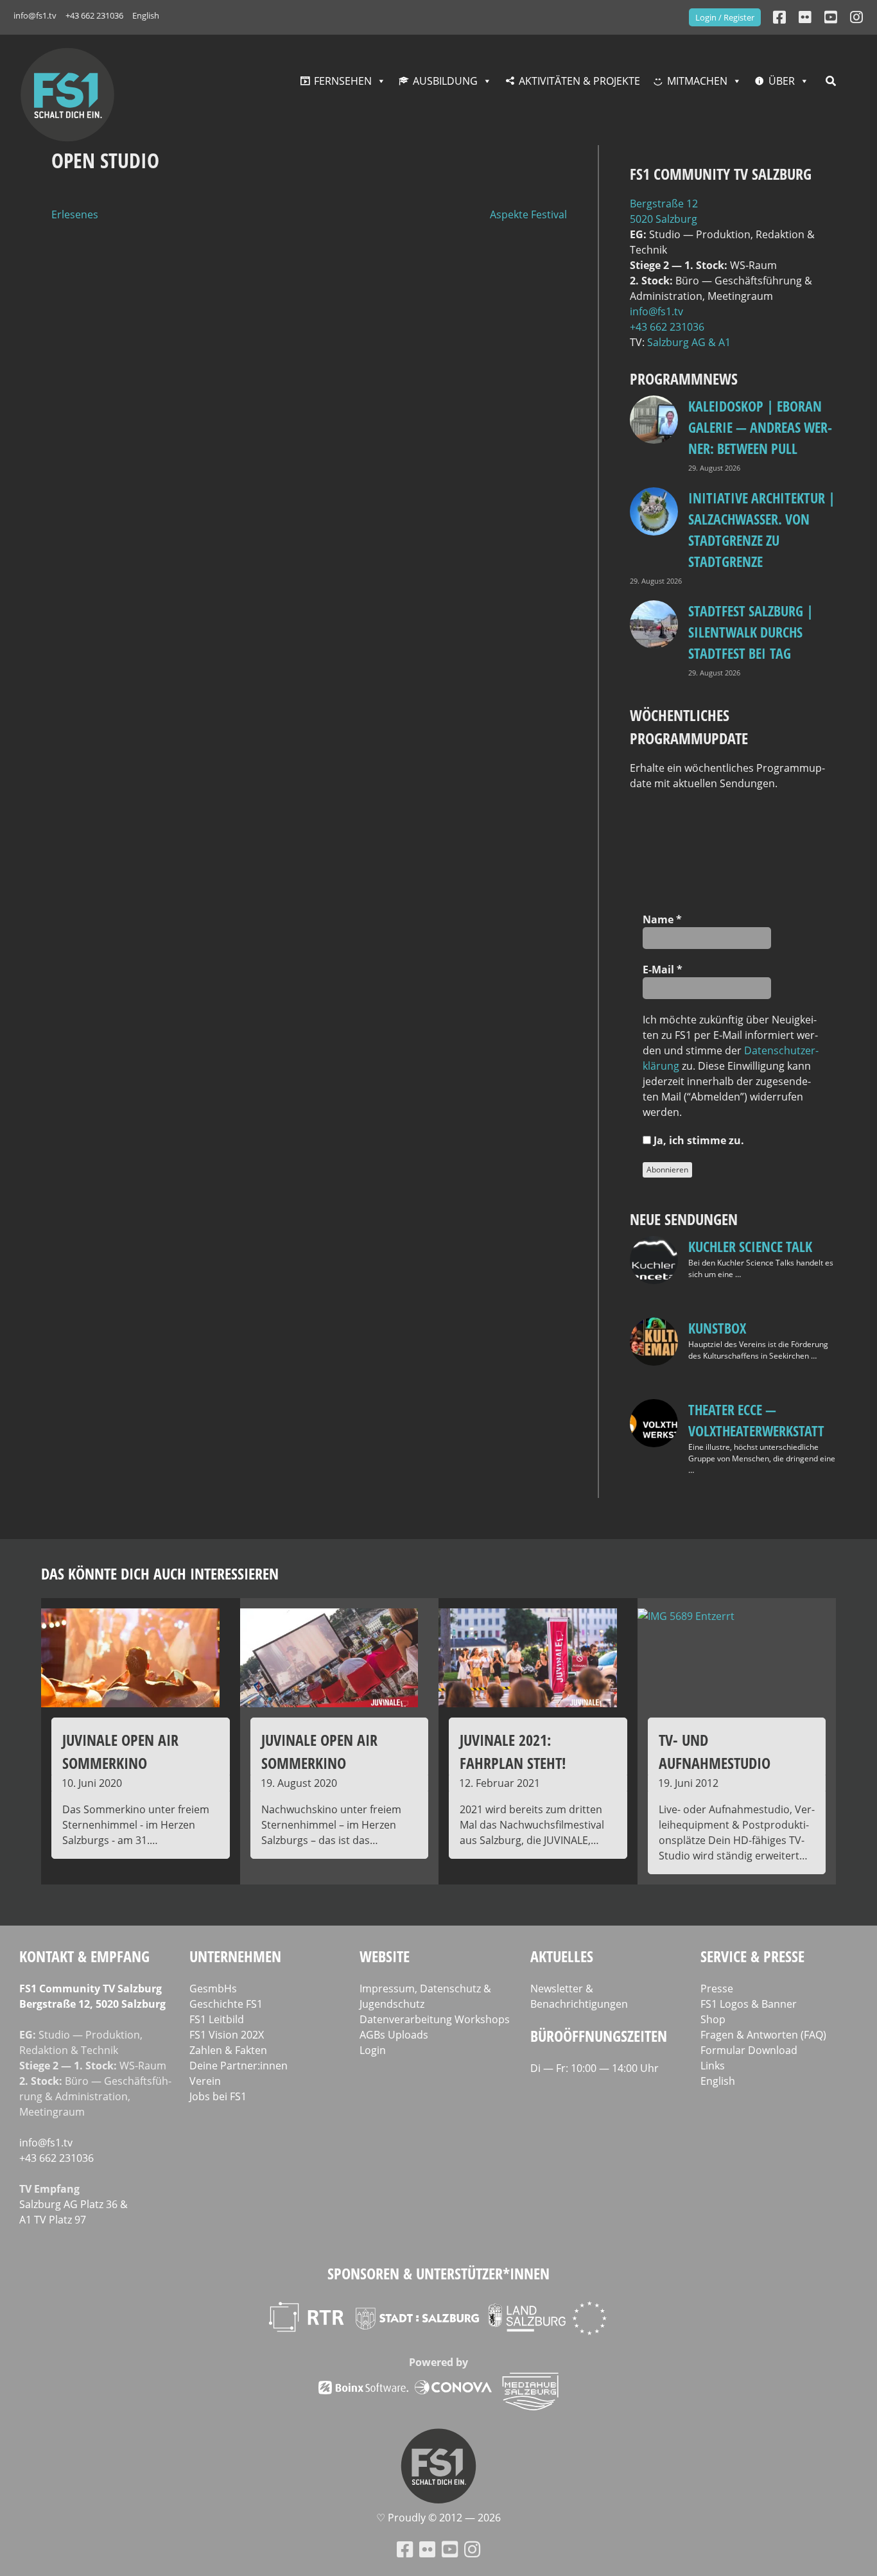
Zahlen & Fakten (228, 2050)
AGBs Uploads (394, 2035)
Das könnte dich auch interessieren (160, 1573)
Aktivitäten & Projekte (579, 81)
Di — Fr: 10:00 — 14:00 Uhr (595, 2068)
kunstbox (717, 1328)
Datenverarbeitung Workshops (435, 2019)
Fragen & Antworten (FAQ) (763, 2035)
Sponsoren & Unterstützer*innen (438, 2273)
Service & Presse (752, 1956)
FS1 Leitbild (217, 2019)
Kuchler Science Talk (750, 1246)
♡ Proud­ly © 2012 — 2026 (438, 2518)
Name (662, 919)
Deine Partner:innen (239, 2066)
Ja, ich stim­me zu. (698, 1140)
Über (782, 81)
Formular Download (749, 2050)
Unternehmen (235, 1956)
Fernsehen (343, 81)
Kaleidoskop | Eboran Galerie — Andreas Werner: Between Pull (760, 427)
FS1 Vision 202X (227, 2035)
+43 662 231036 (94, 15)
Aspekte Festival (528, 214)
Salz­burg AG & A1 (689, 342)
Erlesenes (75, 214)
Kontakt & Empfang (84, 1956)
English (146, 15)
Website (385, 1956)
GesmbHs (213, 1989)
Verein (205, 2081)
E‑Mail (663, 970)
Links (713, 2066)
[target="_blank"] (856, 17)
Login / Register (725, 17)
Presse (717, 1989)
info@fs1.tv (35, 15)
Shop (713, 2019)
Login (373, 2050)
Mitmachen (697, 81)
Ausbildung (445, 81)
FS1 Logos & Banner (749, 2004)
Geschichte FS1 (226, 2004)
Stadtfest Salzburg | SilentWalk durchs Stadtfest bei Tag (751, 632)
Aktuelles (562, 1956)
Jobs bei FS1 (218, 2096)
